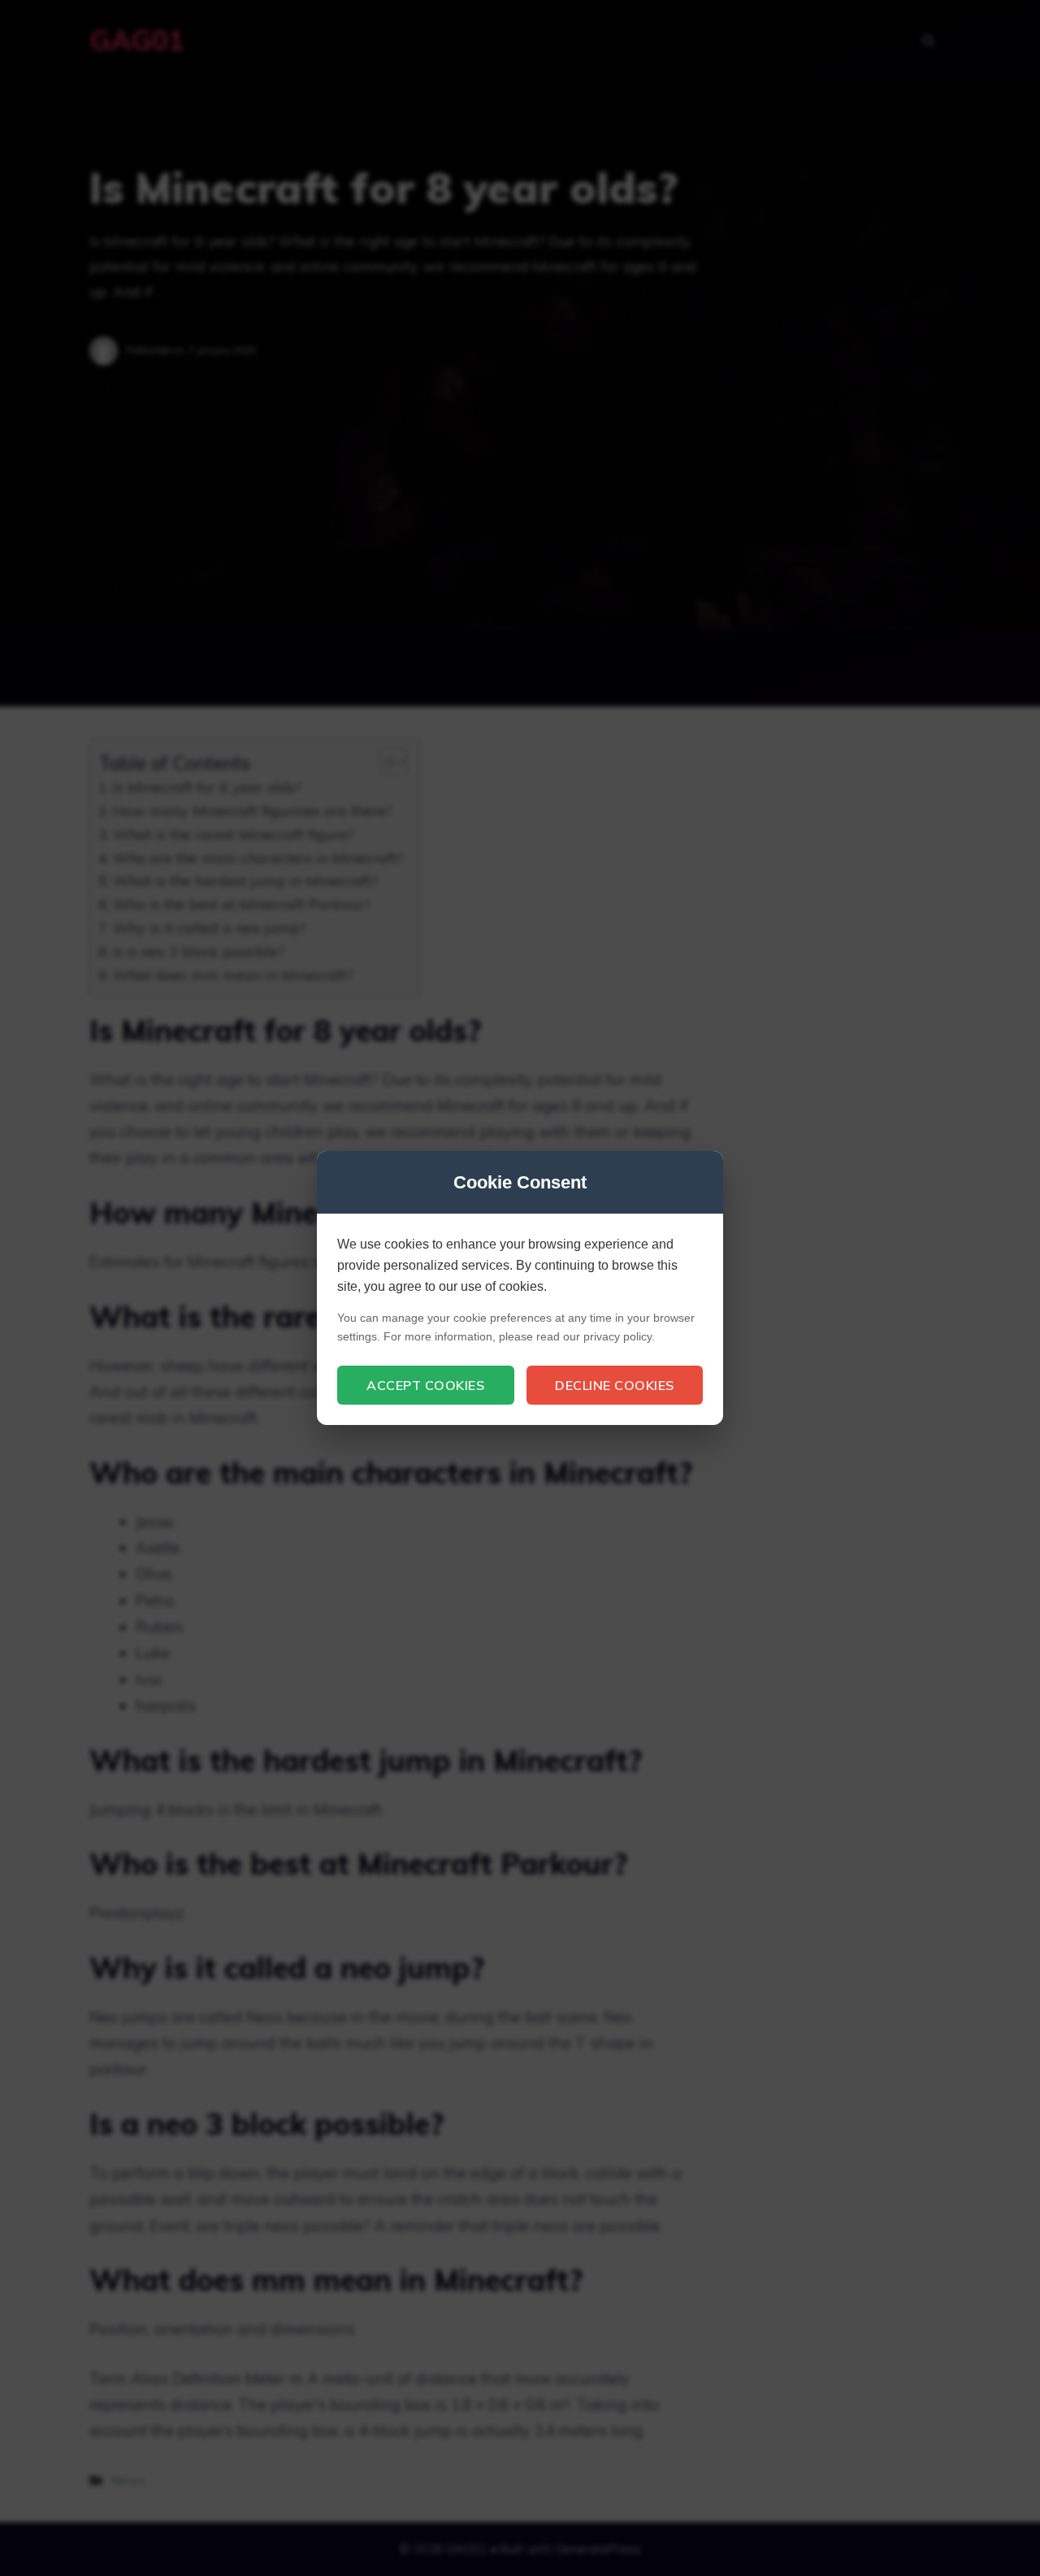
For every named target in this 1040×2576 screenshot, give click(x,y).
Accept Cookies (425, 1385)
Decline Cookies (615, 1385)
